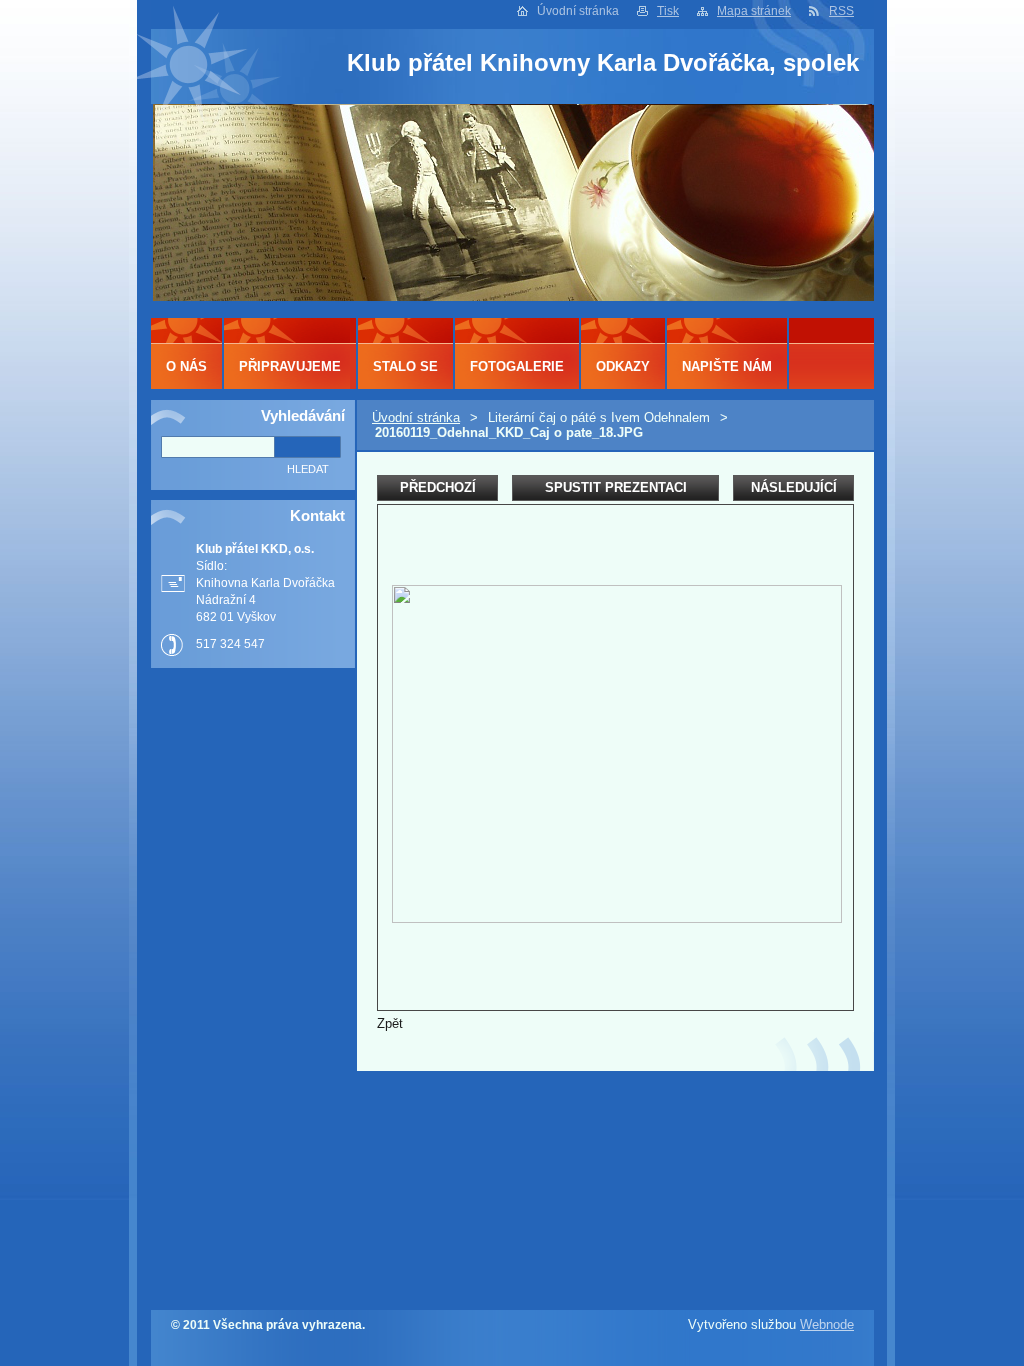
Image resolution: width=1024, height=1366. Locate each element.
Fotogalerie (517, 366)
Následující (794, 487)
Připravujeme (290, 366)
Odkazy (623, 366)
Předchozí (438, 487)
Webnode (827, 1324)
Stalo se (405, 366)
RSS (841, 11)
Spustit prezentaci (616, 487)
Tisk (668, 11)
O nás (186, 366)
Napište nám (727, 366)
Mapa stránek (754, 11)
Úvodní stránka (416, 417)
